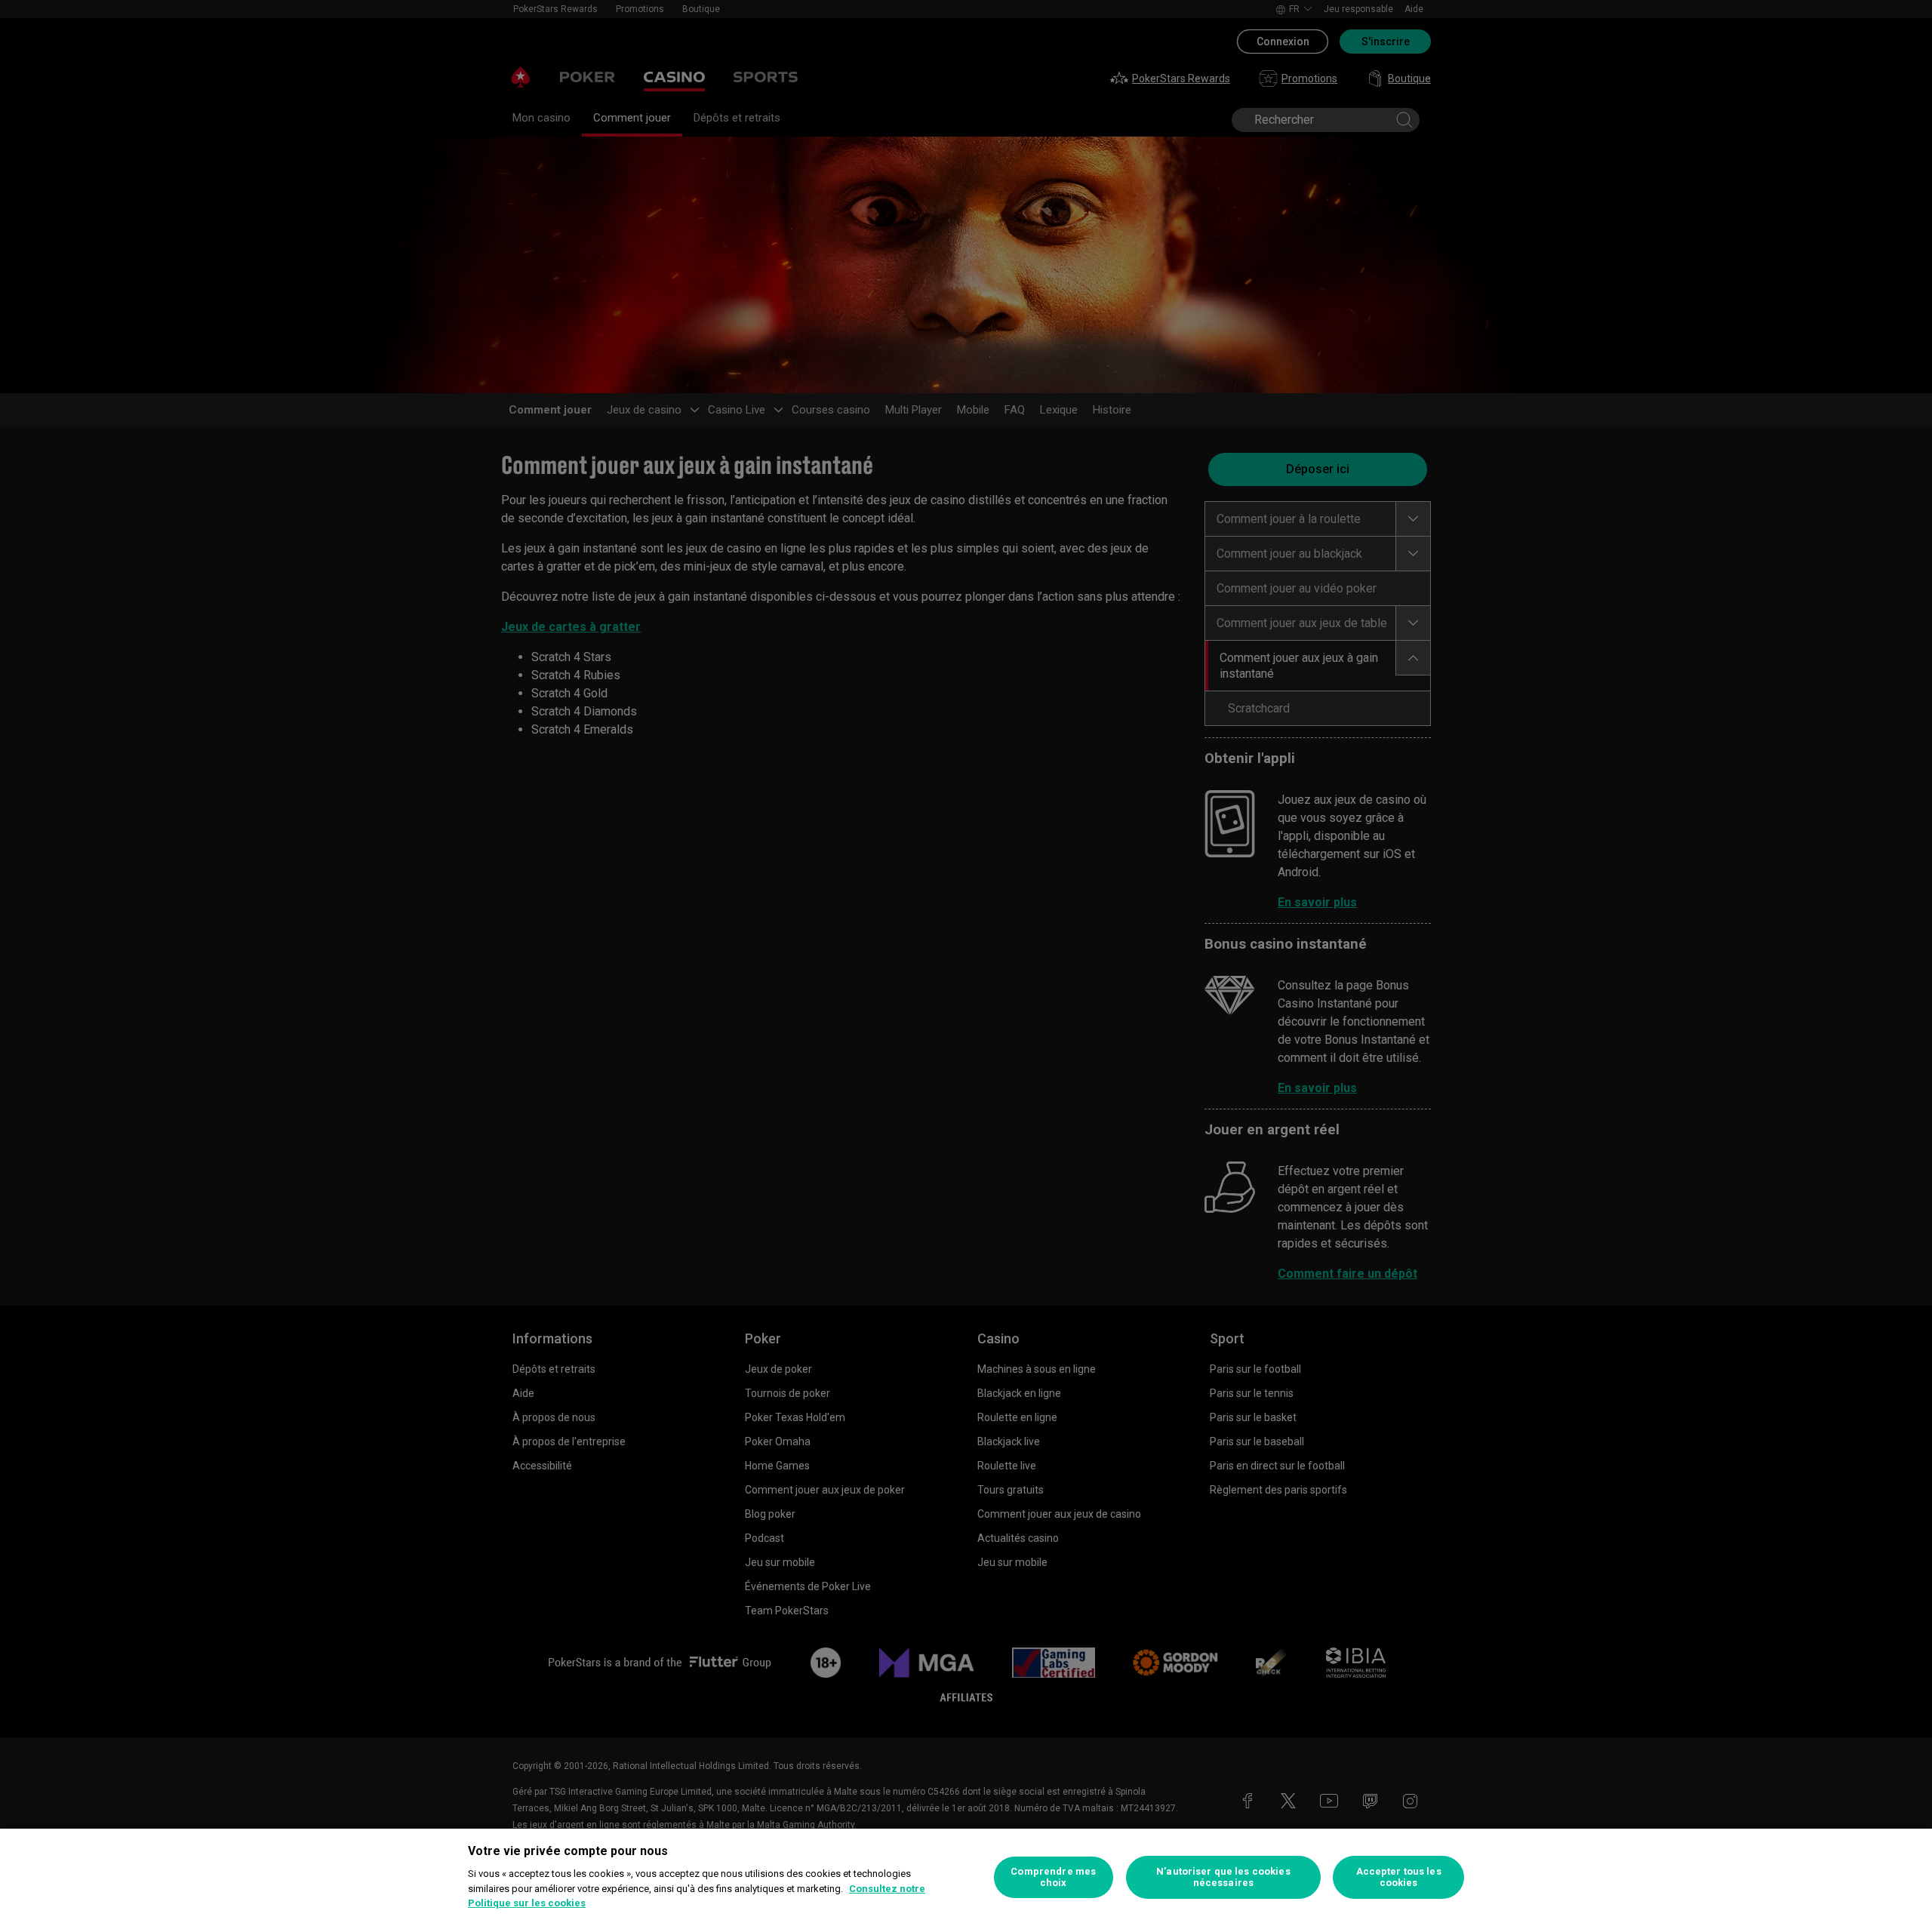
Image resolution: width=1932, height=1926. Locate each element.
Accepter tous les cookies (1399, 1877)
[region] (966, 1877)
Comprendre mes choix (1053, 1877)
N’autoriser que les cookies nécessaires (1223, 1877)
